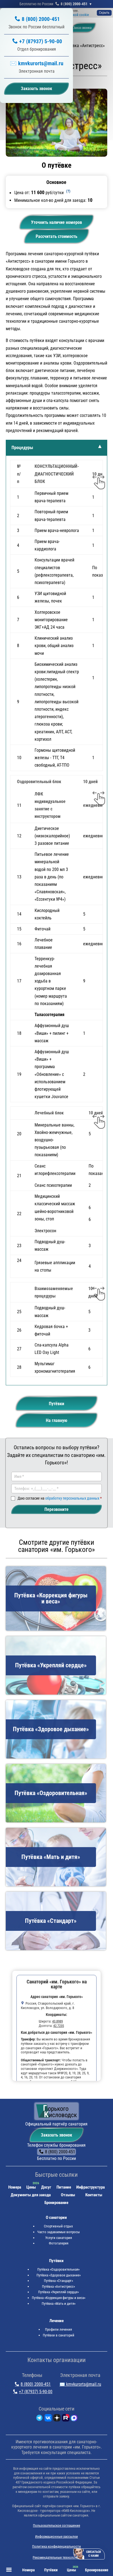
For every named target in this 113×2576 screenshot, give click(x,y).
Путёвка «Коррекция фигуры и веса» (59, 2298)
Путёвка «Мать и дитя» (59, 2304)
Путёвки (56, 1404)
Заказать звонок (56, 2135)
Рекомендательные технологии (56, 2557)
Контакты (94, 2195)
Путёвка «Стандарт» (58, 2281)
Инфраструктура (91, 2187)
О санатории (56, 2217)
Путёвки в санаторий (59, 2335)
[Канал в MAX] (74, 2419)
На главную (56, 1420)
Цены (31, 2187)
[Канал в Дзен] (57, 2419)
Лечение (56, 2321)
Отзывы (68, 2195)
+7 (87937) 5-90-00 (41, 41)
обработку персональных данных (72, 1498)
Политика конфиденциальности (56, 2546)
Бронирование (56, 2203)
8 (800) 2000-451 (74, 4)
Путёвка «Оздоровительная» (58, 2269)
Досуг (46, 2187)
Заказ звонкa (82, 28)
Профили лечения (58, 2329)
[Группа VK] (48, 2419)
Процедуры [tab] (22, 448)
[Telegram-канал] (39, 2419)
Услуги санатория (59, 2238)
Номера (15, 2187)
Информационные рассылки (56, 2536)
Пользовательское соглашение (56, 2525)
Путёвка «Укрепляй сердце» (58, 2292)
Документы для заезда (31, 2195)
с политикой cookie (74, 15)
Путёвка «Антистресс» (58, 2286)
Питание (64, 2187)
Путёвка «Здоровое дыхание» (59, 2275)
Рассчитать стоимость (56, 236)
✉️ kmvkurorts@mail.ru (37, 63)
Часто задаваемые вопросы (59, 2232)
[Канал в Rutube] (66, 2419)
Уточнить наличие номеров (56, 222)
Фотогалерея (59, 2243)
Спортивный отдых (58, 2226)
